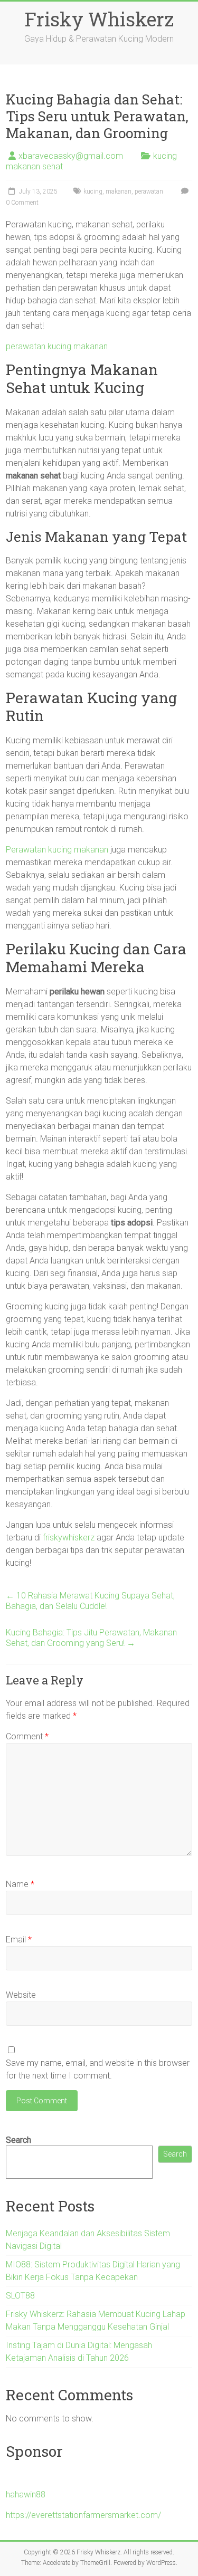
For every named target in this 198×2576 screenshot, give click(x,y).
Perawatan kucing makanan (57, 850)
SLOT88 (20, 2296)
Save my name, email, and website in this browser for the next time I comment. (98, 2069)
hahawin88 (26, 2494)
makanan (119, 191)
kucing (93, 191)
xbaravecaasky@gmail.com (71, 156)
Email (19, 1940)
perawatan (149, 191)
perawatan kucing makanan (57, 346)
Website (21, 1995)
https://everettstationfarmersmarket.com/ (83, 2515)
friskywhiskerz (69, 1538)
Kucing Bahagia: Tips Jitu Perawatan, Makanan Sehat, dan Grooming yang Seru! (91, 1638)
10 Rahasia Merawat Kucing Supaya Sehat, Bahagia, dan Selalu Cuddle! (90, 1601)
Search (18, 2140)
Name (20, 1884)
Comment (27, 1736)
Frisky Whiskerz (99, 19)
